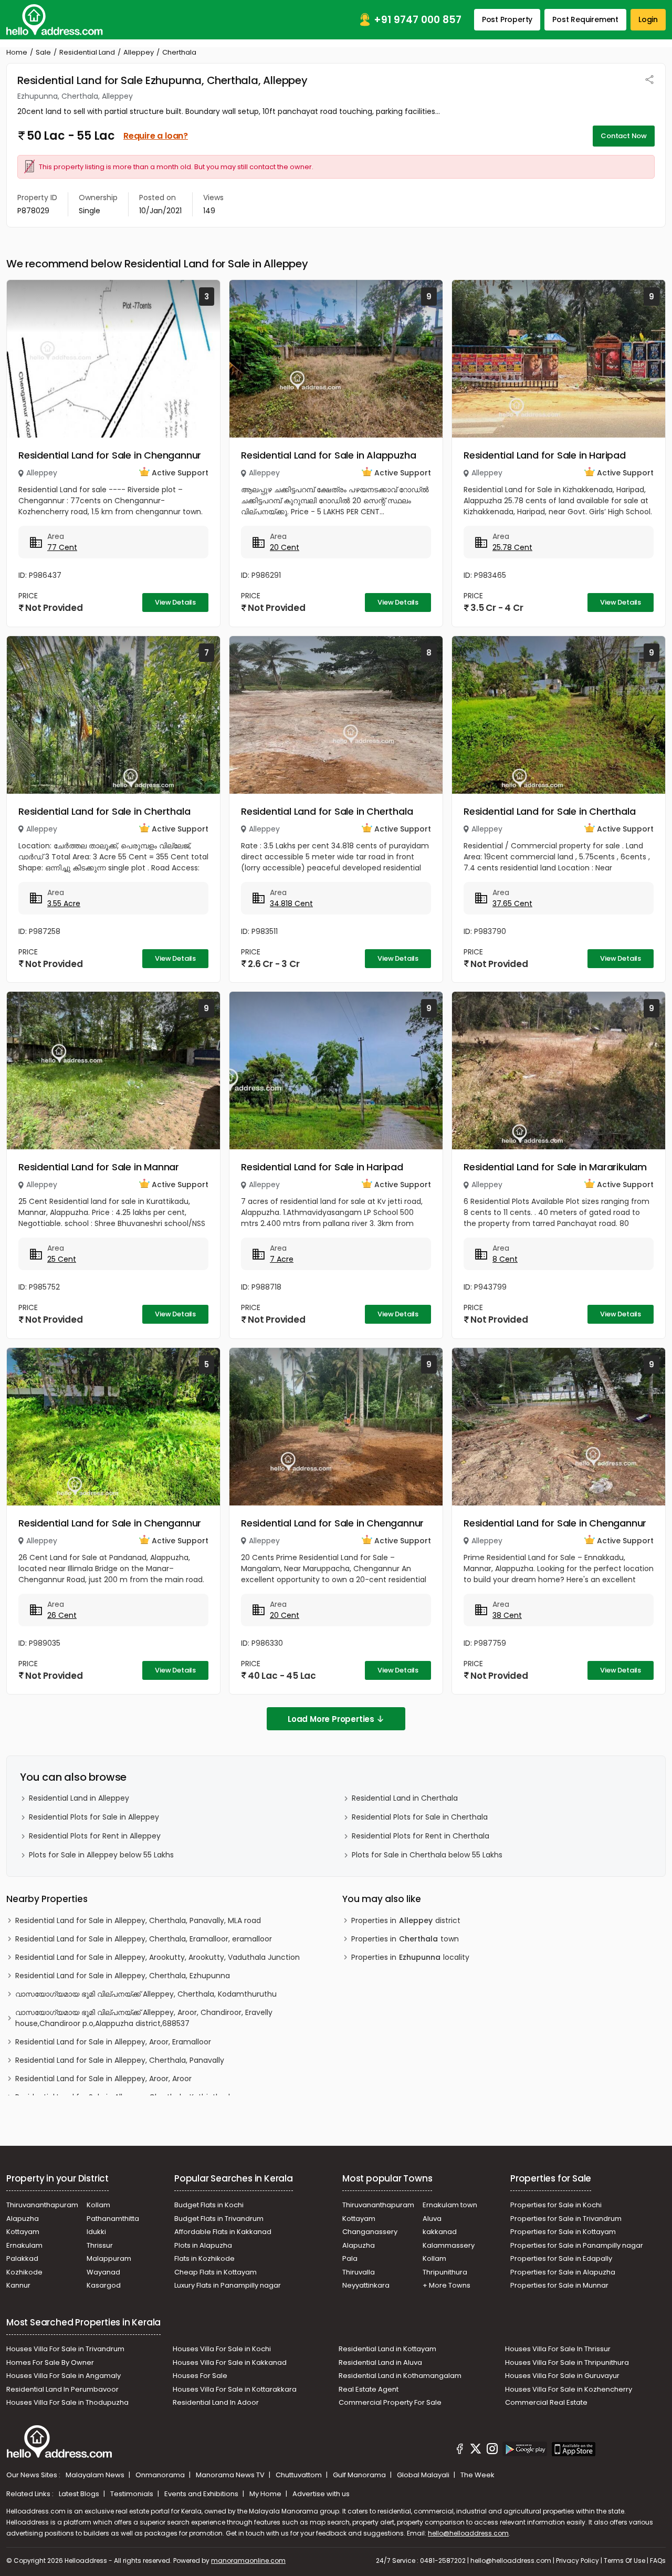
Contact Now (624, 136)
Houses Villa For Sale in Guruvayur (562, 2376)
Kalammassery (449, 2245)
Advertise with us (321, 2494)
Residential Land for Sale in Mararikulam (555, 1167)
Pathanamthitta (113, 2219)
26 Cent (62, 1615)
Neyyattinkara (366, 2285)
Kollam (98, 2205)
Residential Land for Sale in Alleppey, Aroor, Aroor (103, 2079)
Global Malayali (424, 2475)
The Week (477, 2475)
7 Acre (282, 1259)
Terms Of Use (624, 2561)
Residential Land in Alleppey (79, 1798)
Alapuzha (23, 2219)
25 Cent (62, 1259)
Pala (350, 2258)
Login (648, 19)
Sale (43, 52)
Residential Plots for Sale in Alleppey (94, 1817)
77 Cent (62, 547)
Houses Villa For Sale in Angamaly (64, 2376)
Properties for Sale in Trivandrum (566, 2219)
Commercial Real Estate (546, 2402)
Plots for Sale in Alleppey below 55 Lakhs (101, 1855)
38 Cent (507, 1615)
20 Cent (285, 547)
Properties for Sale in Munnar (559, 2285)
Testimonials (133, 2494)
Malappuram (109, 2258)
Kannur (18, 2285)
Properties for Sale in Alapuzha (563, 2272)
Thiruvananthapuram (42, 2205)
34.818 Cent (291, 903)
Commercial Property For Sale (390, 2402)
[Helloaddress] (55, 20)
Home (17, 52)
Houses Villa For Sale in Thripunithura (567, 2362)
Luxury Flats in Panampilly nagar (228, 2285)
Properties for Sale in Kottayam (563, 2232)
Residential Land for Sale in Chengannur (110, 455)
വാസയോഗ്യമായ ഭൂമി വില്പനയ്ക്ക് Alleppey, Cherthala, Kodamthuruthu (146, 1994)
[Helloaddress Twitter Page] (476, 2450)
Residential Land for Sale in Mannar (99, 1167)
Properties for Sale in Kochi (556, 2205)
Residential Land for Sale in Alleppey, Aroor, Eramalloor (113, 2042)
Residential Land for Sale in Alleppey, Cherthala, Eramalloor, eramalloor (144, 1939)
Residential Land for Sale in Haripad (545, 455)
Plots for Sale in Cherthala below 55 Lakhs (427, 1855)
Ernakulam (24, 2245)
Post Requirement (585, 19)
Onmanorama (161, 2475)
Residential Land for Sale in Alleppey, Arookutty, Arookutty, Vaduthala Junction (157, 1957)
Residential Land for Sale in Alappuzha (328, 455)
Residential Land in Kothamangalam (400, 2376)
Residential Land (87, 52)
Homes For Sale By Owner (50, 2362)
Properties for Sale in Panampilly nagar (577, 2245)
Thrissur (100, 2245)
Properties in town (405, 1939)
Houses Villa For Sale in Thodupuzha (67, 2402)
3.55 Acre (64, 903)
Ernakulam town (450, 2205)
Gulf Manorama (360, 2475)
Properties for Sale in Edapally (561, 2258)
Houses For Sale (200, 2376)
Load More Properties (331, 1719)
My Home (266, 2494)
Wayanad (103, 2272)
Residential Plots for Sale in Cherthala (420, 1817)
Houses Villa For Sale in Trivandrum (65, 2349)
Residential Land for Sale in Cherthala (104, 811)
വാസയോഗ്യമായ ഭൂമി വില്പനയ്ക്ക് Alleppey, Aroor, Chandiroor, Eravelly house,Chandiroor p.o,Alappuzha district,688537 (144, 2018)
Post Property (507, 19)
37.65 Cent (512, 903)
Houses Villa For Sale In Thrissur (558, 2349)
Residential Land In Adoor (216, 2402)
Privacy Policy (577, 2561)
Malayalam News (96, 2475)
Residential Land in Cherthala (405, 1798)
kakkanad (440, 2232)
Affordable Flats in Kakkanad (223, 2232)
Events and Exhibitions (202, 2494)
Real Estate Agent (369, 2389)
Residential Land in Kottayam (387, 2349)
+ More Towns (447, 2285)
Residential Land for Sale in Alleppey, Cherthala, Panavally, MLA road (138, 1920)
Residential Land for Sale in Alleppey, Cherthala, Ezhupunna (123, 1976)
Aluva (432, 2219)
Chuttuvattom (300, 2475)
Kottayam (23, 2232)
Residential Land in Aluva (380, 2362)
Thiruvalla (359, 2272)
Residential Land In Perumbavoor (62, 2389)
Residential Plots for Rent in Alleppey (95, 1836)
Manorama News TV (231, 2475)
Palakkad (22, 2258)
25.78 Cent (512, 547)
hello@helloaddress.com (468, 2533)
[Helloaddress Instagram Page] (492, 2450)
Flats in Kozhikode (204, 2258)
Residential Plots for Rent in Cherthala (421, 1836)
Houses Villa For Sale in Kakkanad (230, 2362)
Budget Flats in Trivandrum (219, 2219)
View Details (175, 602)
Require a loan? (156, 136)
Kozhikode (24, 2272)
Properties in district (406, 1920)
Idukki (96, 2232)
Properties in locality (410, 1957)
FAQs (658, 2561)
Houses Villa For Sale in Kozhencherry (569, 2389)
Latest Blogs (80, 2494)
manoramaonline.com (248, 2561)
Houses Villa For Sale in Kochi (222, 2349)
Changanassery (370, 2232)
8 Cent (505, 1259)
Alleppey (139, 52)
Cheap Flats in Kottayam (216, 2272)
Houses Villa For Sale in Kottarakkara (235, 2389)
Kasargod (104, 2285)
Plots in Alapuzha (203, 2245)
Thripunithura (445, 2272)
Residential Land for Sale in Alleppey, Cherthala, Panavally (120, 2060)
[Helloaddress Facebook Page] (460, 2450)
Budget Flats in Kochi (209, 2205)
